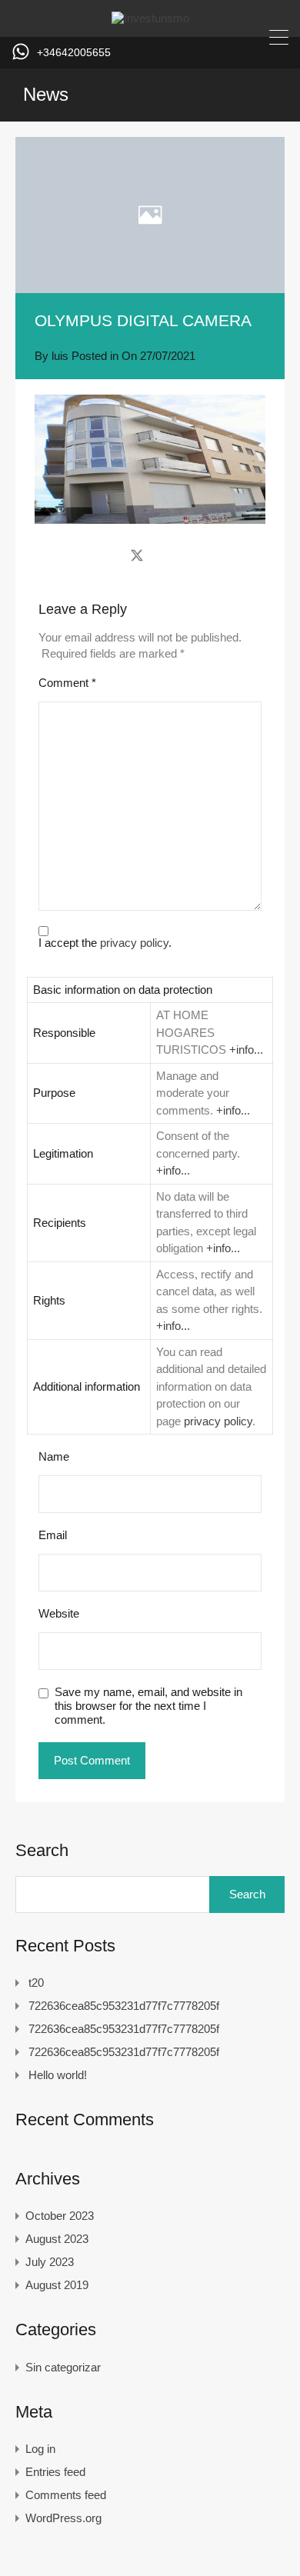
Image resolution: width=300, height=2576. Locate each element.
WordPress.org (63, 2518)
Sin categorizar (63, 2367)
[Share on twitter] (137, 555)
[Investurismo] (150, 18)
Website (59, 1613)
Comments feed (66, 2495)
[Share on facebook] (110, 555)
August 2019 (57, 2285)
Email (53, 1535)
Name (54, 1456)
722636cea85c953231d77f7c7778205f (124, 2006)
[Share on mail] (164, 555)
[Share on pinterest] (190, 555)
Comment (67, 683)
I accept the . (105, 943)
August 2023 (57, 2239)
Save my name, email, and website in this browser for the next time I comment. (148, 1706)
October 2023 (60, 2216)
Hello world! (58, 2075)
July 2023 (50, 2262)
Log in (40, 2449)
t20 (36, 1983)
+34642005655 (74, 52)
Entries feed (55, 2472)
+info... (246, 1050)
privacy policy (134, 943)
